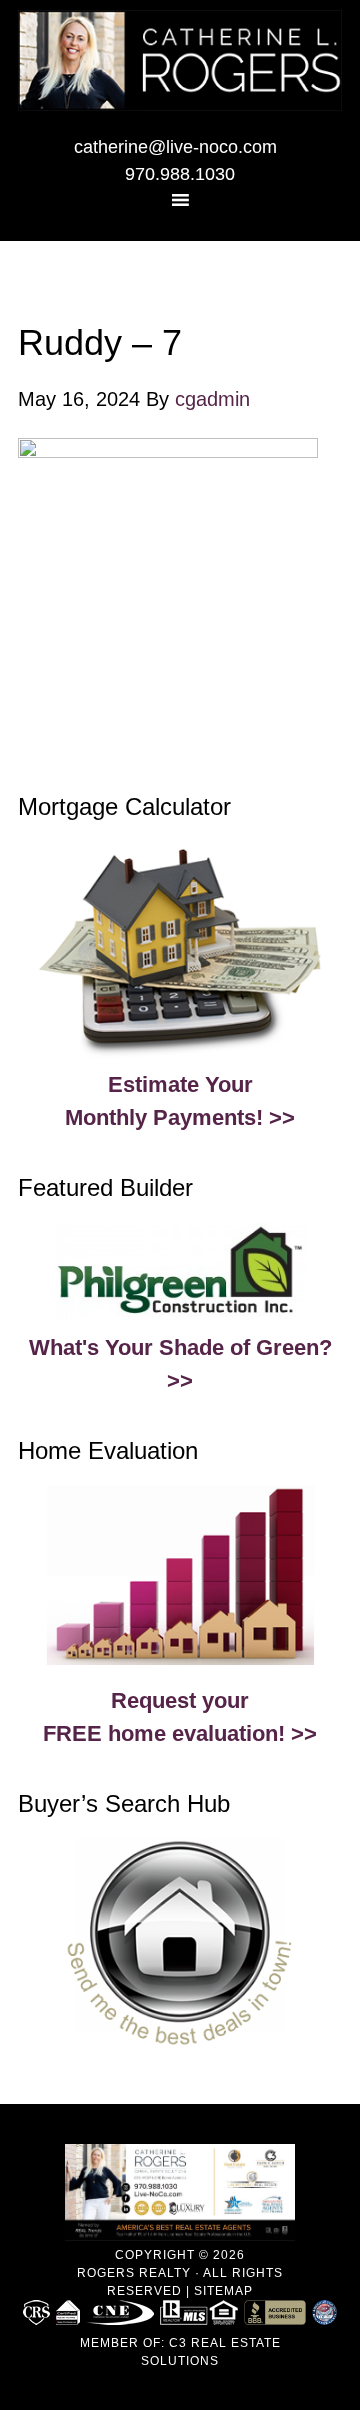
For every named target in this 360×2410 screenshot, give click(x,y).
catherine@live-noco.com (175, 147)
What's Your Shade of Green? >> (180, 1364)
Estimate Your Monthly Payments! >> (180, 1101)
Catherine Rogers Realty (180, 64)
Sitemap (223, 2291)
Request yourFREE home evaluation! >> (180, 1717)
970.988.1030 (180, 174)
